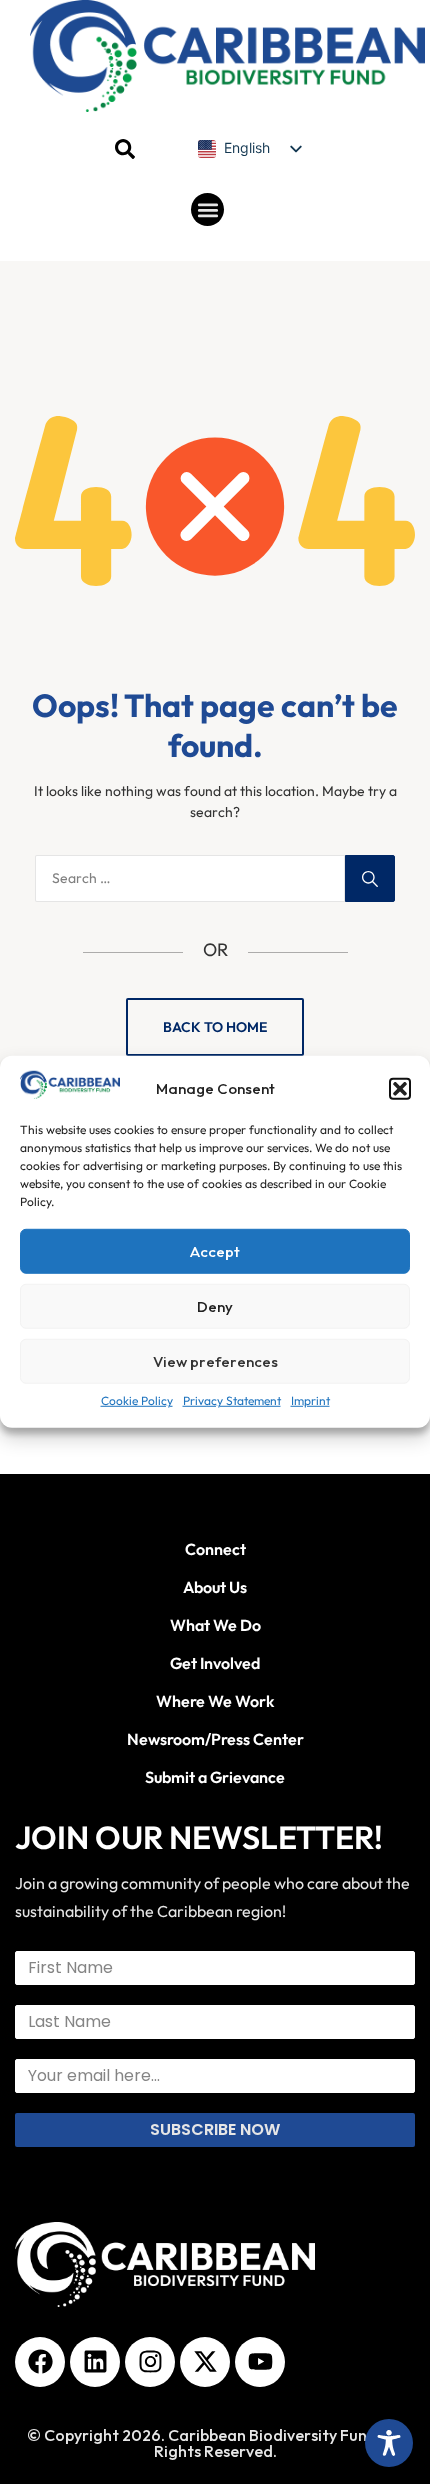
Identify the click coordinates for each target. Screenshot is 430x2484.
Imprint (310, 1400)
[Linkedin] (95, 2362)
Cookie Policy (137, 1400)
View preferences (215, 1361)
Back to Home (215, 1027)
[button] (400, 1089)
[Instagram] (150, 2362)
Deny (215, 1306)
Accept (215, 1251)
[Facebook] (40, 2362)
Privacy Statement (232, 1400)
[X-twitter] (205, 2362)
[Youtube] (260, 2362)
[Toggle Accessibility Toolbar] (389, 2443)
